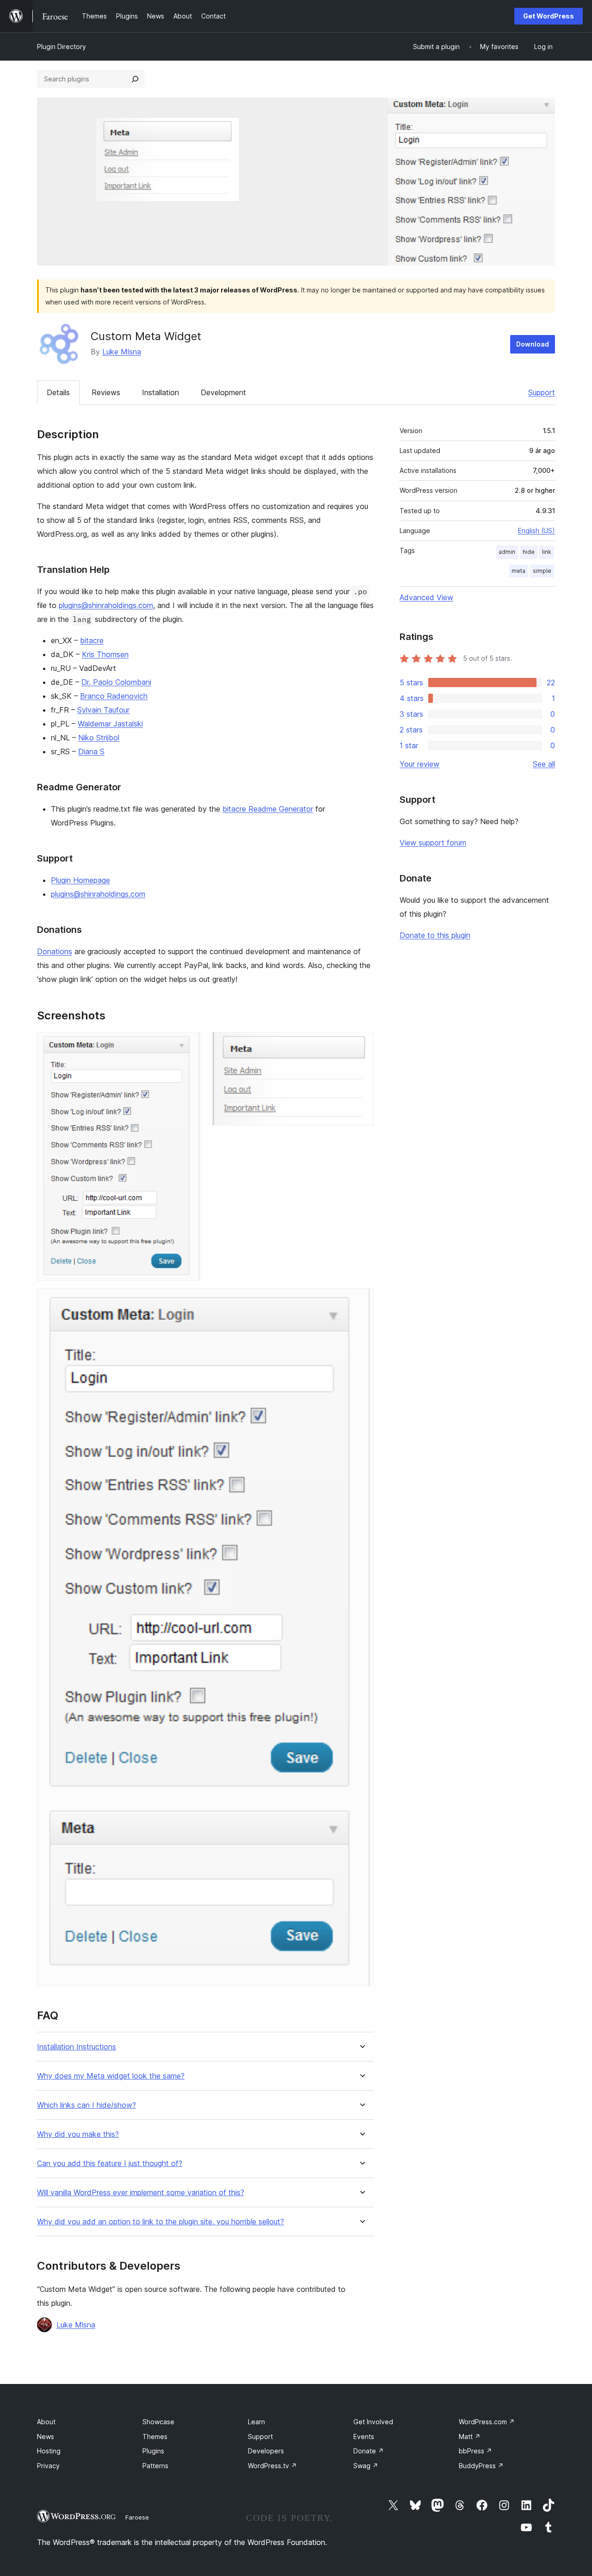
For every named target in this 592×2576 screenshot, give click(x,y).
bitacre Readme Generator (268, 809)
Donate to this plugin (435, 935)
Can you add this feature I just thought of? (110, 2163)
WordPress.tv (272, 2466)
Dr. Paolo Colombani (116, 682)
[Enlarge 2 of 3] (361, 1044)
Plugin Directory (62, 47)
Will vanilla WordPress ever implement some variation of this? (141, 2193)
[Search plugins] (135, 79)
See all (544, 764)
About (46, 2422)
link (547, 552)
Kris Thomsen (105, 654)
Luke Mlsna (122, 352)
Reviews (106, 392)
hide (529, 552)
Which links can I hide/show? (86, 2105)
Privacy (48, 2466)
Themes (155, 2436)
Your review (419, 764)
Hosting (49, 2451)
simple (542, 571)
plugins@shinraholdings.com (106, 605)
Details (58, 392)
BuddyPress (481, 2466)
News (46, 2436)
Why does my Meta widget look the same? (111, 2076)
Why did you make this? (78, 2134)
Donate (369, 2451)
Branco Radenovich (114, 696)
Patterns (155, 2466)
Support (542, 392)
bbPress (475, 2451)
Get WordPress (549, 16)
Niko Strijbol (99, 738)
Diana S (91, 751)
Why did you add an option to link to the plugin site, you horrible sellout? (160, 2222)
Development (223, 392)
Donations (55, 951)
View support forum (433, 843)
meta (518, 571)
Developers (266, 2451)
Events (364, 2436)
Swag (366, 2466)
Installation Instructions (77, 2047)
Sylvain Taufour (103, 710)
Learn (256, 2422)
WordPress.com (487, 2422)
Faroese (137, 2517)
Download (533, 344)
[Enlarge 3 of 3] (361, 1301)
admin (507, 552)
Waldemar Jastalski (110, 724)
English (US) (536, 531)
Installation (160, 392)
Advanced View (426, 597)
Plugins (153, 2451)
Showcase (158, 2422)
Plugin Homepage (80, 880)
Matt (470, 2436)
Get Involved (373, 2422)
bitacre (92, 640)
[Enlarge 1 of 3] (189, 1044)
